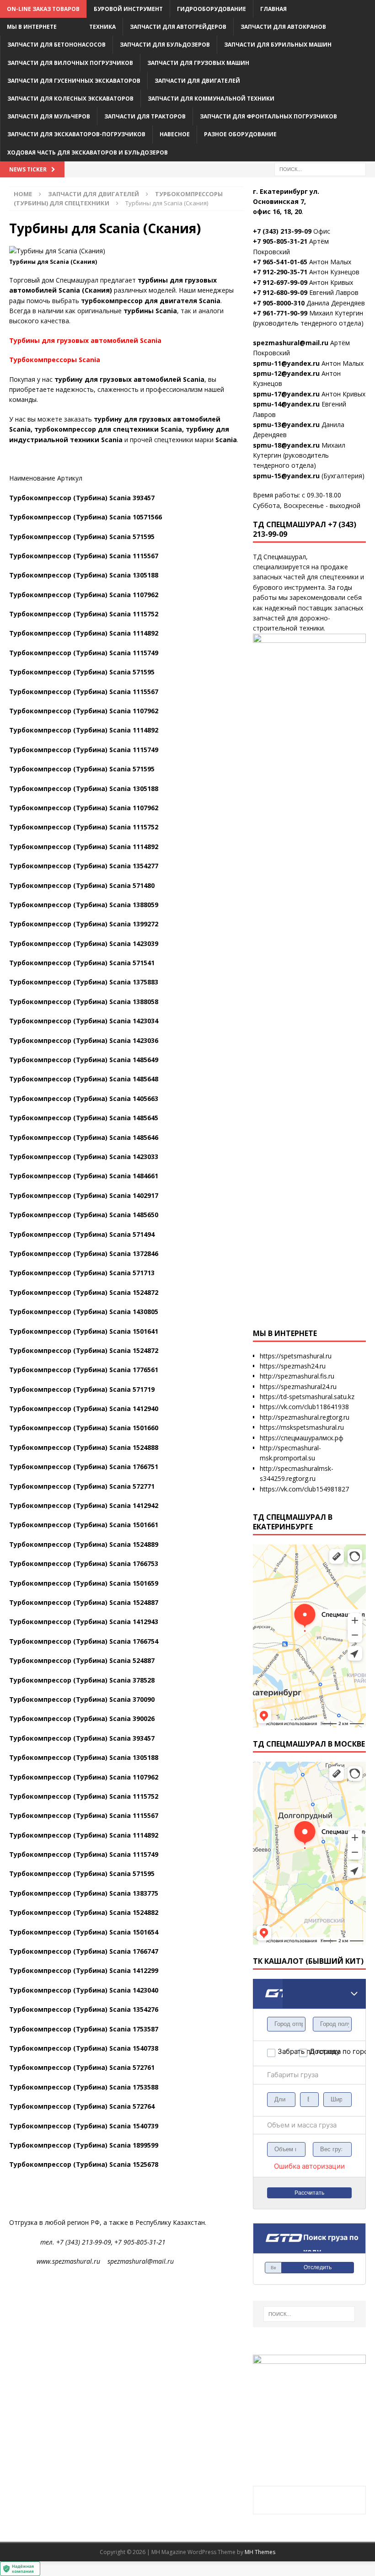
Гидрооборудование (212, 9)
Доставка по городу (320, 2051)
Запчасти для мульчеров (49, 116)
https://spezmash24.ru (293, 1366)
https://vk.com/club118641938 (304, 1407)
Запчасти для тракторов (145, 116)
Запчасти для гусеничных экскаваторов (74, 81)
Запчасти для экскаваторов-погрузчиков (76, 134)
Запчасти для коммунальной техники (211, 99)
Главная (273, 9)
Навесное (175, 134)
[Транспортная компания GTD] (264, 1985)
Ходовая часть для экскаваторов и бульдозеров (88, 152)
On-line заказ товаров (43, 9)
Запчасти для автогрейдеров (178, 27)
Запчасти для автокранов (283, 27)
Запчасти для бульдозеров (165, 45)
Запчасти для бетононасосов (56, 45)
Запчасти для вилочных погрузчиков (70, 63)
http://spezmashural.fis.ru (297, 1376)
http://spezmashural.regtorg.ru (305, 1417)
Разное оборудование (240, 134)
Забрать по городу (288, 2051)
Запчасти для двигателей (197, 81)
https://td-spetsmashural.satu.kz (307, 1397)
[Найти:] (320, 168)
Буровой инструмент (128, 9)
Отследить (318, 2267)
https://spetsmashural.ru (296, 1356)
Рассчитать (309, 2193)
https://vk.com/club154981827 (304, 1489)
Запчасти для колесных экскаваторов (70, 99)
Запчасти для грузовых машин (198, 63)
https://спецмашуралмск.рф (302, 1438)
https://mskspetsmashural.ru (302, 1427)
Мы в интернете (32, 27)
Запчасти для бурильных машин (278, 45)
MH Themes (260, 2552)
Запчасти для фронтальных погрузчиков (268, 116)
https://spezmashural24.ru (298, 1387)
